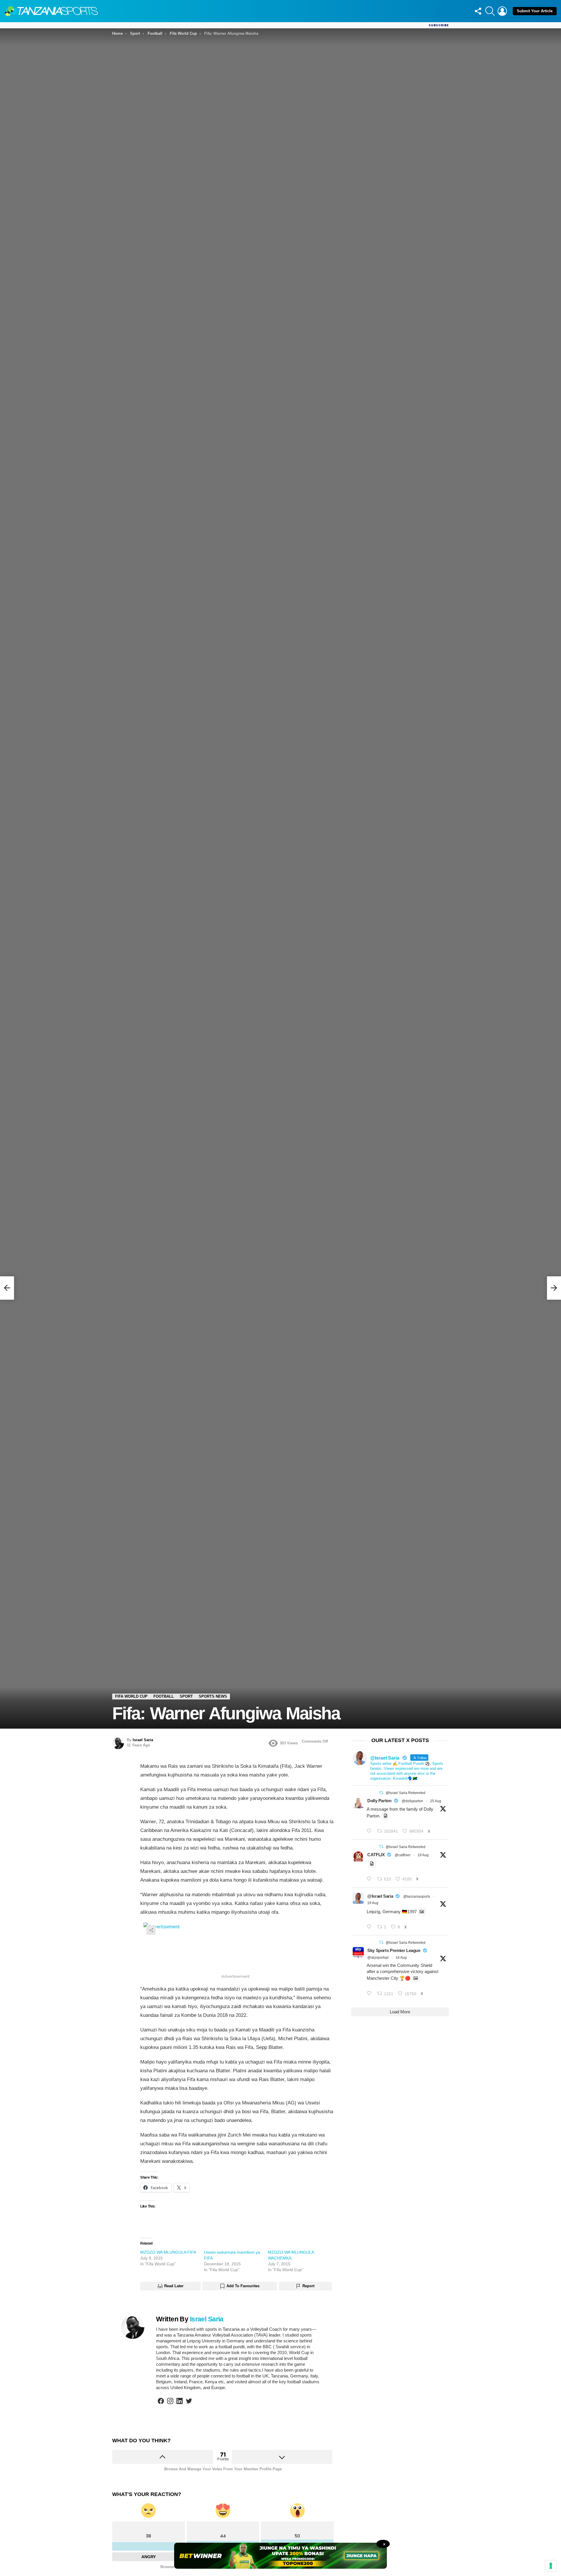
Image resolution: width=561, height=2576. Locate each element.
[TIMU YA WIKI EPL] (7, 1288)
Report (308, 2286)
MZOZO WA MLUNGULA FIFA (168, 2252)
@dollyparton (412, 1801)
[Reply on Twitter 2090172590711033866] (370, 1927)
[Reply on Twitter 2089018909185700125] (370, 1994)
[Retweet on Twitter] (381, 1793)
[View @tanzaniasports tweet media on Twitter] (386, 1816)
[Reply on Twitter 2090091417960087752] (370, 1879)
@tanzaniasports (417, 1897)
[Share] (237, 1947)
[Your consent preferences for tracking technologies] (551, 2566)
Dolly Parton (379, 1801)
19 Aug (423, 1855)
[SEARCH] (490, 11)
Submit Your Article (535, 11)
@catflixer (403, 1855)
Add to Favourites (243, 2286)
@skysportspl (378, 1958)
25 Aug (436, 1801)
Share (151, 1930)
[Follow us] (478, 11)
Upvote (163, 2457)
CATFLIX (376, 1855)
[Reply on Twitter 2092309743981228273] (370, 1831)
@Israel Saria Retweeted (406, 1793)
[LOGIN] (502, 11)
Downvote (282, 2457)
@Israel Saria (380, 1896)
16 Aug (401, 1958)
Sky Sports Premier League (394, 1950)
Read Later (174, 2286)
